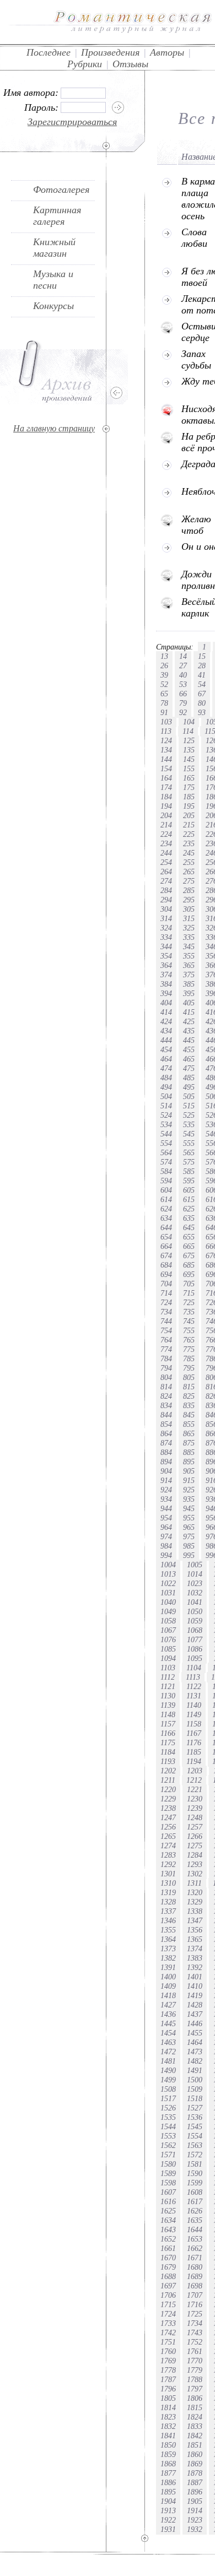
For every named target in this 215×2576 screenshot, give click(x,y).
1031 (168, 1593)
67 (202, 694)
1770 (195, 2361)
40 (183, 675)
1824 (195, 2417)
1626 (195, 2211)
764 (166, 1340)
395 (189, 993)
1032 (195, 1593)
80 (202, 703)
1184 (168, 1752)
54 (202, 684)
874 (166, 1443)
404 (166, 1003)
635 (189, 1218)
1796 (168, 2389)
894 (166, 1462)
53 (183, 684)
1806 (195, 2398)
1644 (195, 2229)
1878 (195, 2473)
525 (189, 1115)
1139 (168, 1705)
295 (189, 900)
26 (164, 665)
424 (166, 1021)
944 (166, 1508)
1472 (168, 2052)
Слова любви (194, 238)
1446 (195, 2023)
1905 (195, 2501)
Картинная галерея (57, 216)
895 (189, 1462)
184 (166, 797)
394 (166, 993)
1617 (195, 2201)
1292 (168, 1864)
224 (166, 834)
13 (164, 656)
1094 (168, 1658)
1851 (195, 2445)
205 (189, 815)
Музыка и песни (53, 280)
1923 (195, 2520)
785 (189, 1359)
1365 (195, 1939)
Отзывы (130, 64)
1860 (195, 2454)
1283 (168, 1855)
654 (166, 1237)
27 (183, 665)
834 (166, 1405)
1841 (168, 2436)
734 (166, 1312)
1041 (195, 1602)
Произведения (110, 52)
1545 (195, 2126)
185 (189, 797)
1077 (195, 1639)
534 (166, 1124)
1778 (168, 2370)
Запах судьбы (196, 359)
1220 (168, 1789)
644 (166, 1227)
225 (189, 834)
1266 (195, 1836)
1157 (168, 1724)
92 (183, 712)
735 (189, 1312)
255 (189, 862)
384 (166, 984)
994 (166, 1555)
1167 (194, 1733)
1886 (168, 2482)
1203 (195, 1771)
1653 (195, 2239)
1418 (168, 1995)
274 (166, 881)
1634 (168, 2220)
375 (189, 975)
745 (189, 1321)
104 (189, 722)
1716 (195, 2304)
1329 (195, 1902)
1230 (195, 1799)
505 (189, 1096)
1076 (168, 1639)
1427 (168, 2005)
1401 (195, 1977)
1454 (168, 2033)
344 (166, 946)
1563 (195, 2145)
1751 (168, 2342)
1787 (168, 2379)
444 (166, 1040)
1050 (195, 1611)
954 (166, 1518)
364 (166, 965)
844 (166, 1415)
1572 (195, 2155)
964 (166, 1527)
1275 (195, 1846)
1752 (195, 2342)
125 (189, 740)
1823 (168, 2417)
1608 (195, 2192)
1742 (168, 2333)
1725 (195, 2314)
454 (166, 1049)
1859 (168, 2454)
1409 (168, 1986)
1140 (194, 1705)
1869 (195, 2464)
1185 (194, 1752)
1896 (195, 2492)
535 (189, 1124)
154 (166, 769)
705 (189, 1284)
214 (166, 825)
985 (189, 1546)
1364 (168, 1939)
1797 (195, 2389)
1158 (194, 1724)
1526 (168, 2108)
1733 (168, 2323)
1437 (195, 2014)
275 (189, 881)
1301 (168, 1874)
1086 (195, 1649)
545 (189, 1134)
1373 (168, 1949)
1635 (195, 2220)
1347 (195, 1920)
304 (166, 909)
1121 (168, 1686)
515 (189, 1106)
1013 (168, 1574)
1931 (168, 2529)
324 (166, 928)
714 (166, 1293)
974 (166, 1536)
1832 (168, 2426)
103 (166, 722)
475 (189, 1068)
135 (189, 750)
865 (189, 1433)
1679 (168, 2267)
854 (166, 1424)
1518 (195, 2098)
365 (189, 965)
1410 (195, 1986)
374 (166, 975)
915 (189, 1480)
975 (189, 1536)
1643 (168, 2229)
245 (189, 853)
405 (189, 1003)
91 (164, 712)
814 (166, 1387)
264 (166, 872)
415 (189, 1012)
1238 (168, 1808)
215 (189, 825)
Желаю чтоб (196, 525)
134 (166, 750)
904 (166, 1471)
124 (166, 740)
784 (166, 1359)
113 (166, 731)
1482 (195, 2061)
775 (189, 1349)
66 (183, 694)
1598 (168, 2183)
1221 (195, 1789)
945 (189, 1508)
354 (166, 956)
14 (183, 656)
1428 (195, 2005)
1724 (168, 2314)
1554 (195, 2136)
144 (166, 759)
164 (166, 778)
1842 (195, 2436)
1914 (195, 2510)
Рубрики (85, 64)
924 (166, 1490)
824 (166, 1396)
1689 (195, 2276)
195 (189, 806)
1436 (168, 2014)
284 (166, 890)
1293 (195, 1864)
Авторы (167, 52)
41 (202, 675)
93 (202, 712)
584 (166, 1171)
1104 (194, 1668)
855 (189, 1424)
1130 (168, 1696)
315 (189, 918)
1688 (168, 2276)
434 (166, 1031)
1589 (168, 2173)
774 (166, 1349)
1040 (168, 1602)
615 (189, 1199)
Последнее (49, 52)
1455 (195, 2033)
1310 (168, 1883)
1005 (195, 1565)
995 (189, 1555)
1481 (168, 2061)
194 (166, 806)
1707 (195, 2295)
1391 (168, 1967)
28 (202, 665)
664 (166, 1246)
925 (189, 1490)
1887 (195, 2482)
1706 (168, 2295)
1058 (168, 1621)
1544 (168, 2126)
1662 (195, 2248)
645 (189, 1227)
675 (189, 1255)
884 (166, 1452)
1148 (168, 1714)
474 (166, 1068)
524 (166, 1115)
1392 (195, 1967)
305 (189, 909)
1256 (168, 1827)
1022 (168, 1583)
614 (166, 1199)
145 (189, 759)
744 (166, 1321)
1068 (195, 1630)
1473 (195, 2052)
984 (166, 1546)
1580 (168, 2164)
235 (189, 843)
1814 (168, 2407)
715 (189, 1293)
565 (189, 1152)
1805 (168, 2398)
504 (166, 1096)
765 (189, 1340)
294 (166, 900)
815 (189, 1387)
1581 (195, 2164)
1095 (195, 1658)
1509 (195, 2089)
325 (189, 928)
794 (166, 1368)
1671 (195, 2258)
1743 (195, 2333)
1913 (168, 2510)
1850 (168, 2445)
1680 (195, 2267)
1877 (168, 2473)
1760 (168, 2351)
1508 (168, 2089)
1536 (195, 2117)
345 (189, 946)
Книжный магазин (54, 248)
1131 (194, 1696)
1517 (168, 2098)
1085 (168, 1649)
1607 (168, 2192)
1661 (168, 2248)
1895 (168, 2492)
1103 (168, 1668)
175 (189, 787)
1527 (195, 2108)
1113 (193, 1677)
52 (164, 684)
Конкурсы (53, 306)
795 (189, 1368)
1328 (168, 1902)
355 (189, 956)
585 (189, 1171)
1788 (195, 2379)
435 (189, 1031)
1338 (195, 1911)
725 (189, 1302)
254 (166, 862)
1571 (168, 2155)
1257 (195, 1827)
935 (189, 1499)
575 (189, 1162)
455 (189, 1049)
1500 (195, 2080)
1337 (168, 1911)
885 (189, 1452)
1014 (195, 1574)
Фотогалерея (61, 190)
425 (189, 1021)
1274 (168, 1846)
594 (166, 1181)
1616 (168, 2201)
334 (166, 937)
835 (189, 1405)
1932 (195, 2529)
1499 (168, 2080)
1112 (168, 1677)
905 (189, 1471)
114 (188, 731)
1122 (194, 1686)
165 (189, 778)
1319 (168, 1892)
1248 (195, 1817)
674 (166, 1255)
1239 (195, 1808)
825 (189, 1396)
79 (183, 703)
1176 (194, 1742)
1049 (168, 1611)
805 (189, 1377)
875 (189, 1443)
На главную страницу (54, 428)
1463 (168, 2042)
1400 (168, 1977)
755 (189, 1330)
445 (189, 1040)
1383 (195, 1958)
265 (189, 872)
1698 (195, 2286)
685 (189, 1265)
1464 (195, 2042)
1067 (168, 1630)
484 (166, 1078)
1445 (168, 2023)
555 (189, 1143)
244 (166, 853)
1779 (195, 2370)
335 (189, 937)
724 (166, 1302)
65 (164, 694)
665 (189, 1246)
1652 (168, 2239)
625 (189, 1209)
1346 (168, 1920)
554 (166, 1143)
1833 (195, 2426)
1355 (168, 1930)
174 (166, 787)
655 (189, 1237)
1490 (168, 2070)
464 (166, 1059)
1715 (168, 2304)
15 (202, 656)
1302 (195, 1874)
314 (166, 918)
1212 (194, 1780)
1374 (195, 1949)
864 (166, 1433)
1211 (168, 1780)
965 (189, 1527)
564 (166, 1152)
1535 (168, 2117)
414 (166, 1012)
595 (189, 1181)
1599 (195, 2183)
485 (189, 1078)
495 (189, 1087)
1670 (168, 2258)
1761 (195, 2351)
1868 (168, 2464)
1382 (168, 1958)
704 (166, 1284)
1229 (168, 1799)
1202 (168, 1771)
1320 (195, 1892)
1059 (195, 1621)
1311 (194, 1883)
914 (166, 1480)
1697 (168, 2286)
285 (189, 890)
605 (189, 1190)
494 (166, 1087)
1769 (168, 2361)
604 (166, 1190)
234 (166, 843)
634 (166, 1218)
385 (189, 984)
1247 (168, 1817)
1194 (194, 1761)
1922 (168, 2520)
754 (166, 1330)
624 (166, 1209)
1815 (195, 2407)
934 (166, 1499)
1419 (195, 1995)
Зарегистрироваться (72, 122)
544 (166, 1134)
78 (164, 703)
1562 (168, 2145)
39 (164, 675)
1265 (168, 1836)
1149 (194, 1714)
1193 (168, 1761)
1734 (195, 2323)
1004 (168, 1565)
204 (166, 815)
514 (166, 1106)
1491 (195, 2070)
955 (189, 1518)
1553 (168, 2136)
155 (189, 769)
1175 (168, 1742)
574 (166, 1162)
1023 (195, 1583)
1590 (195, 2173)
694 (166, 1274)
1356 (195, 1930)
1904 (168, 2501)
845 (189, 1415)
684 (166, 1265)
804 (166, 1377)
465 (189, 1059)
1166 (168, 1733)
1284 (195, 1855)
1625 (168, 2211)
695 (189, 1274)
